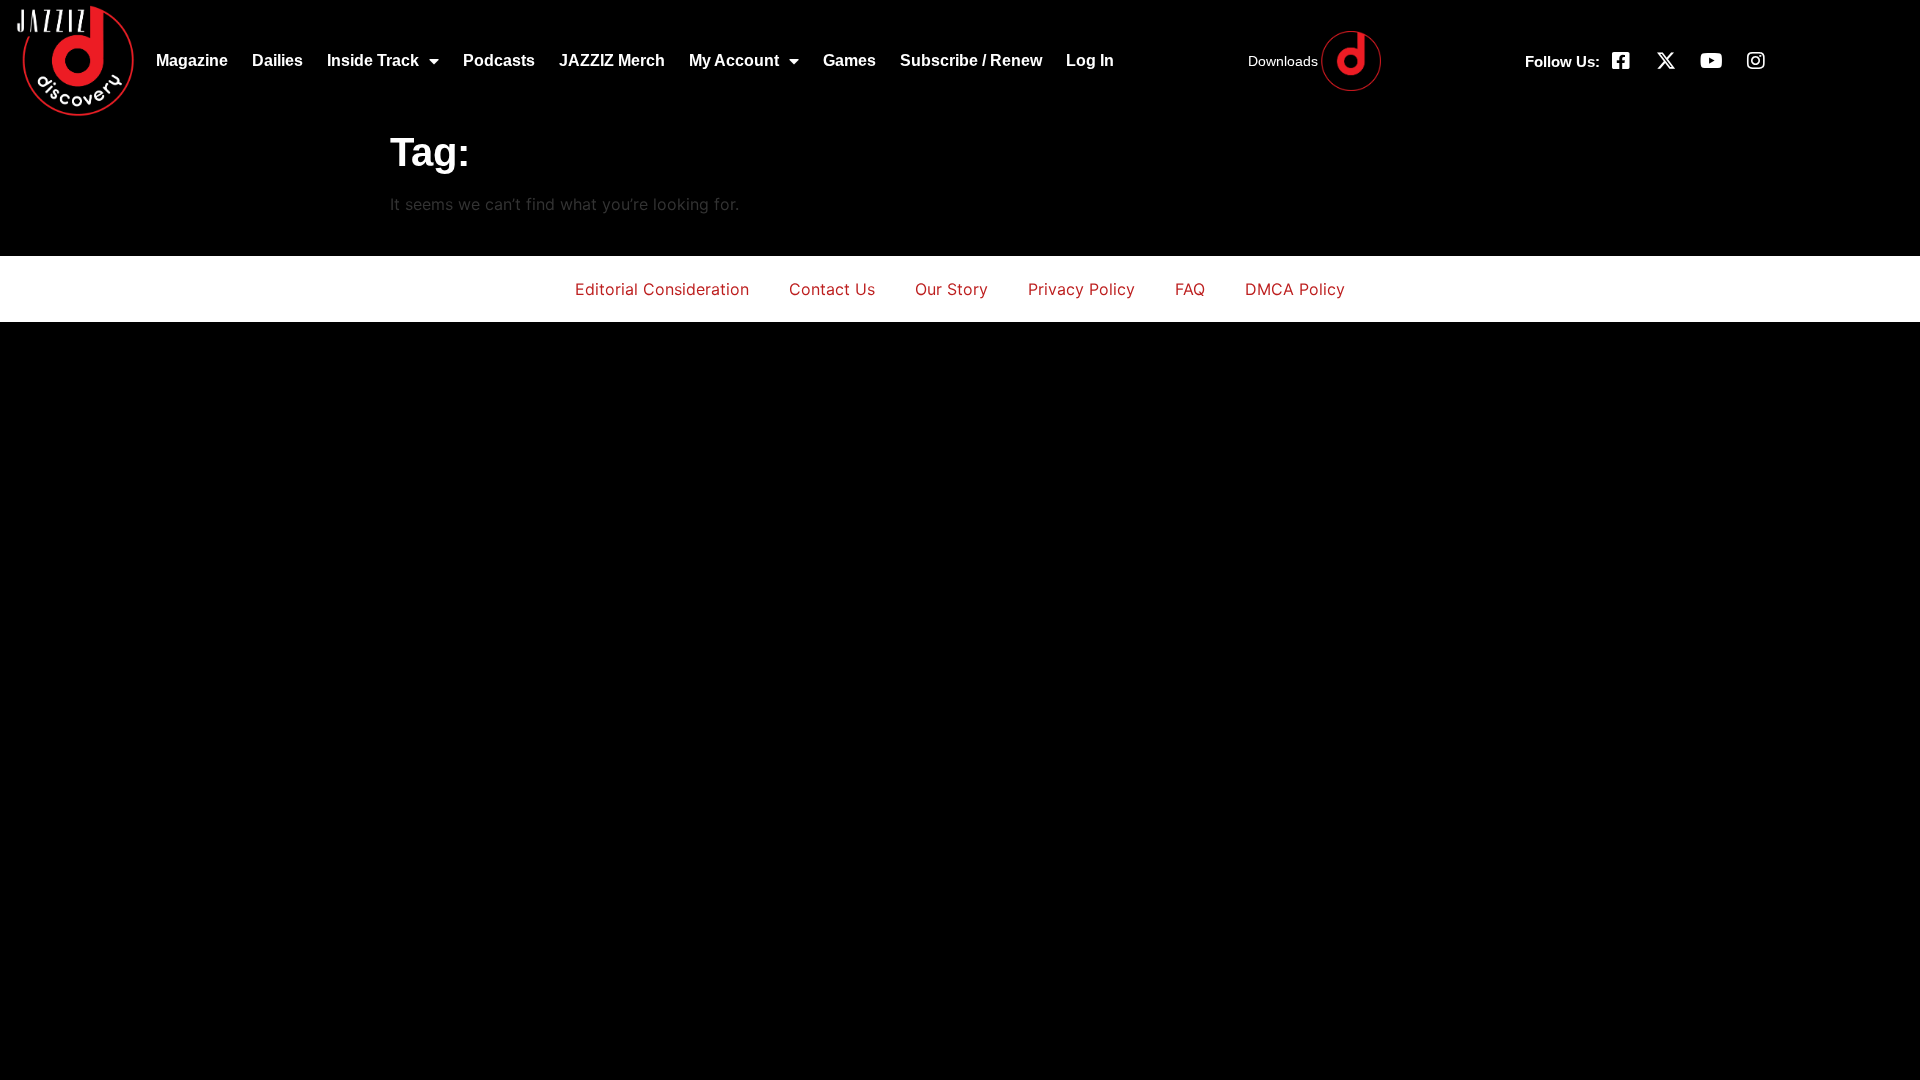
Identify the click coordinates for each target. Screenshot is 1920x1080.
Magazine (192, 60)
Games (849, 60)
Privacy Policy (1081, 289)
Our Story (951, 289)
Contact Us (832, 289)
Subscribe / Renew (971, 60)
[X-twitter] (1666, 61)
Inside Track (373, 60)
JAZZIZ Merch (612, 60)
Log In (1090, 60)
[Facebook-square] (1621, 61)
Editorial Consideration (662, 289)
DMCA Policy (1295, 289)
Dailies (277, 60)
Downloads (1283, 61)
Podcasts (499, 60)
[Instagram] (1756, 61)
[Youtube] (1711, 61)
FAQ (1190, 289)
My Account (734, 60)
